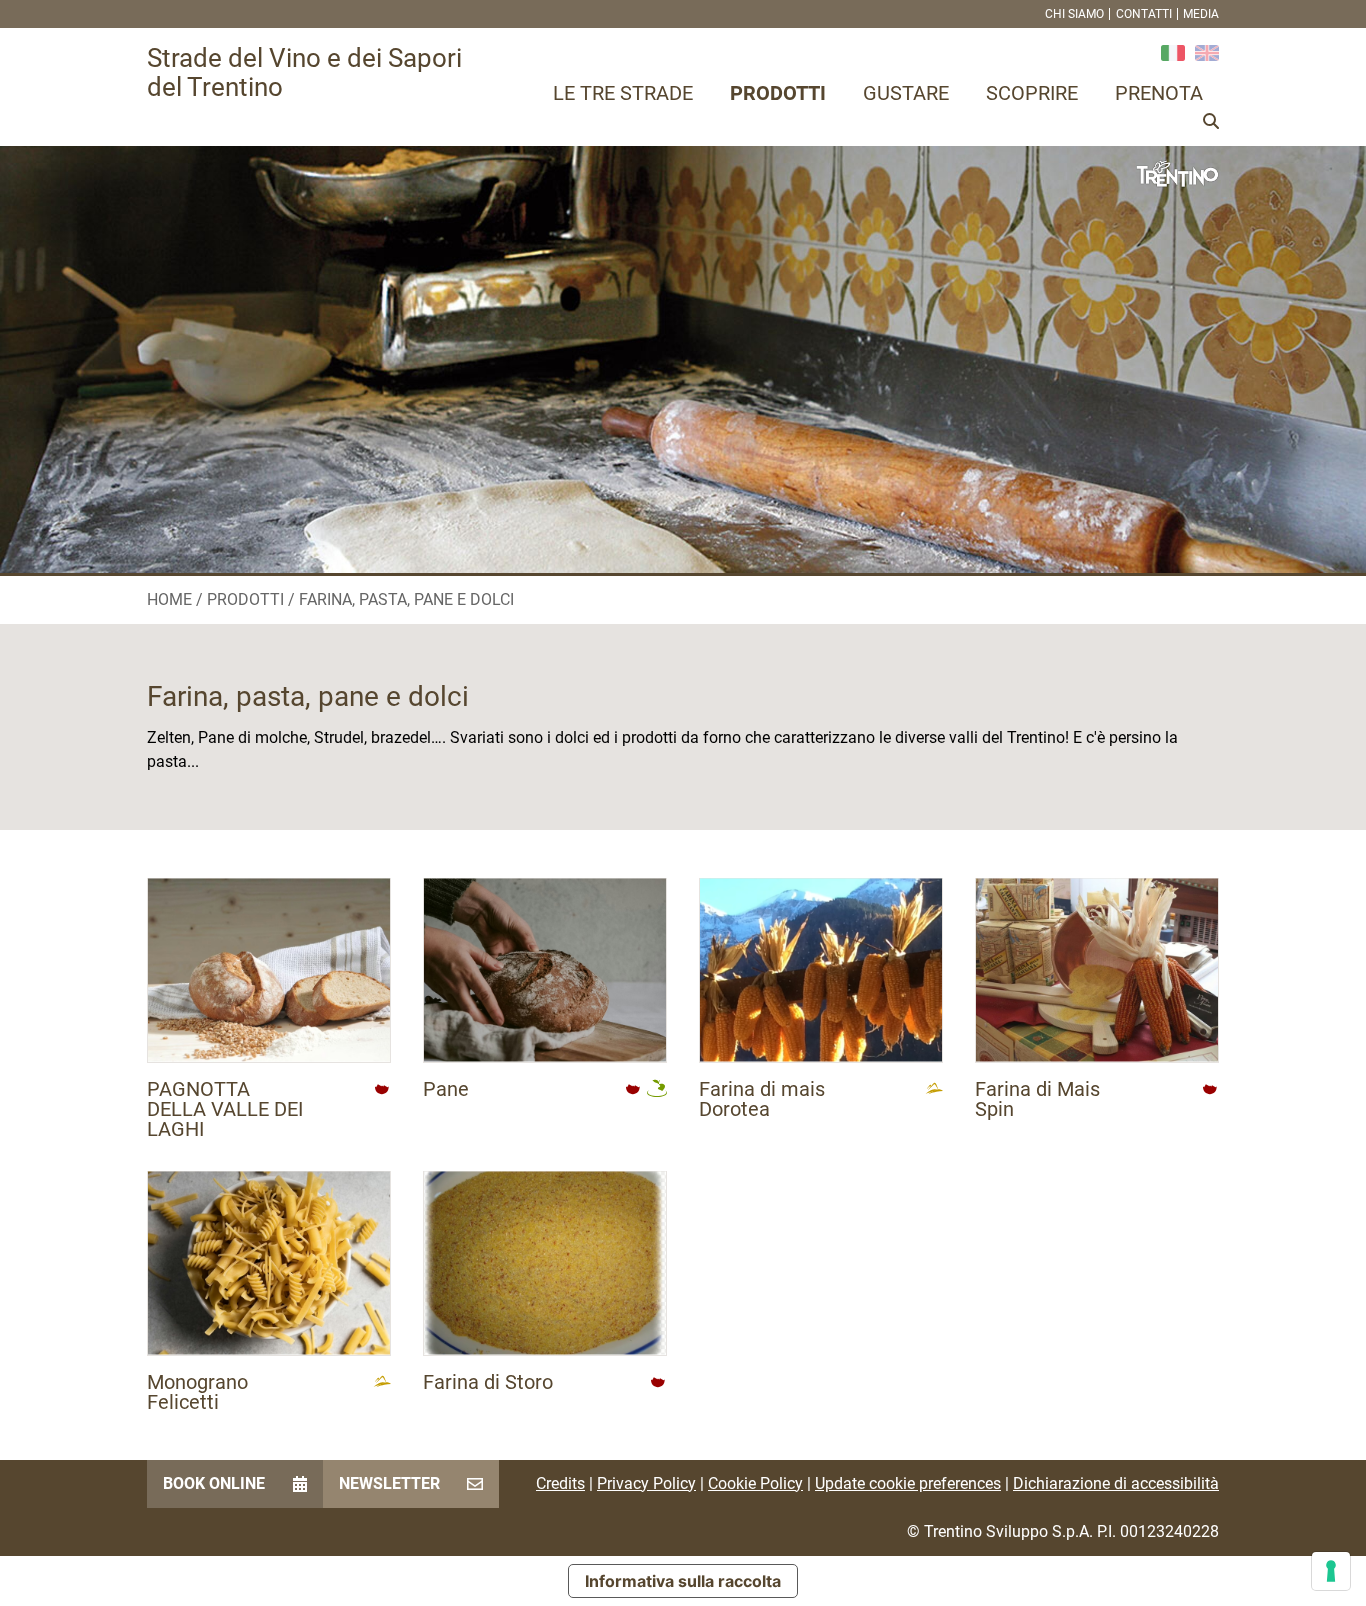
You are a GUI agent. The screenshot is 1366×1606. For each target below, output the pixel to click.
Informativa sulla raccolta (683, 1581)
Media (1201, 14)
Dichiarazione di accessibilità (1116, 1483)
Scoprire (1032, 93)
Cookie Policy (755, 1483)
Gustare (906, 93)
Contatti (1144, 14)
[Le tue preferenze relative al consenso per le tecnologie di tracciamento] (1331, 1571)
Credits (560, 1483)
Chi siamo (1074, 14)
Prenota (1159, 93)
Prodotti (778, 93)
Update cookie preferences (908, 1483)
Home (169, 599)
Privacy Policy (646, 1483)
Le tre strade (623, 93)
